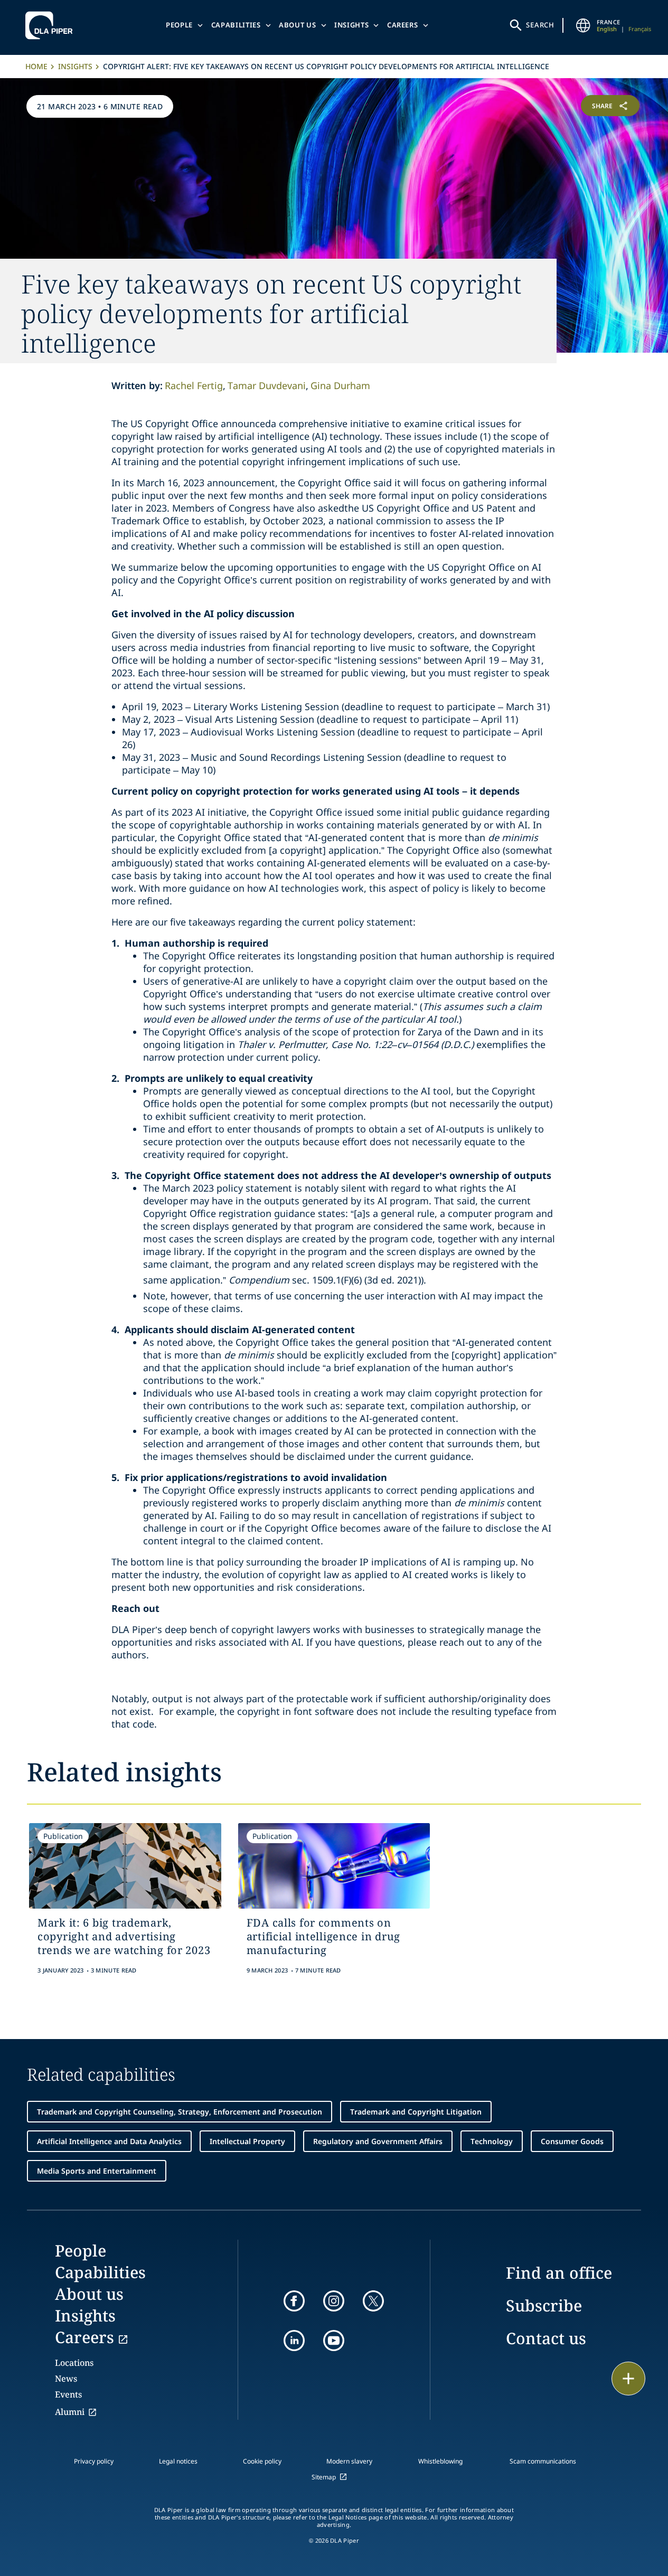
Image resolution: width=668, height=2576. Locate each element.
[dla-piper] (52, 25)
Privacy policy (94, 2461)
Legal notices (178, 2461)
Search (540, 25)
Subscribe (544, 2305)
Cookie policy (262, 2461)
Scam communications (543, 2461)
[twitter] (373, 2301)
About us (297, 25)
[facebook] (294, 2301)
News (66, 2379)
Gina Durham (340, 385)
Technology (492, 2141)
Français (640, 29)
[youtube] (334, 2341)
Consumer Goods (572, 2141)
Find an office (559, 2273)
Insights (351, 25)
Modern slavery (349, 2461)
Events (68, 2394)
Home (36, 66)
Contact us (546, 2338)
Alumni (70, 2412)
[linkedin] (294, 2341)
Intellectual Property (247, 2141)
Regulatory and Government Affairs (378, 2141)
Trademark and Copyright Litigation (416, 2112)
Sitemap (324, 2477)
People (179, 25)
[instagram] (334, 2301)
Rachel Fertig (194, 385)
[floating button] (628, 2379)
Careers (403, 25)
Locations (74, 2363)
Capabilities (236, 25)
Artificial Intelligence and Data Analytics (109, 2141)
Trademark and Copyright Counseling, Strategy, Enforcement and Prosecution (180, 2112)
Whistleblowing (440, 2461)
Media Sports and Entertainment (97, 2171)
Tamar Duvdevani (267, 385)
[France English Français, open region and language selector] (583, 25)
